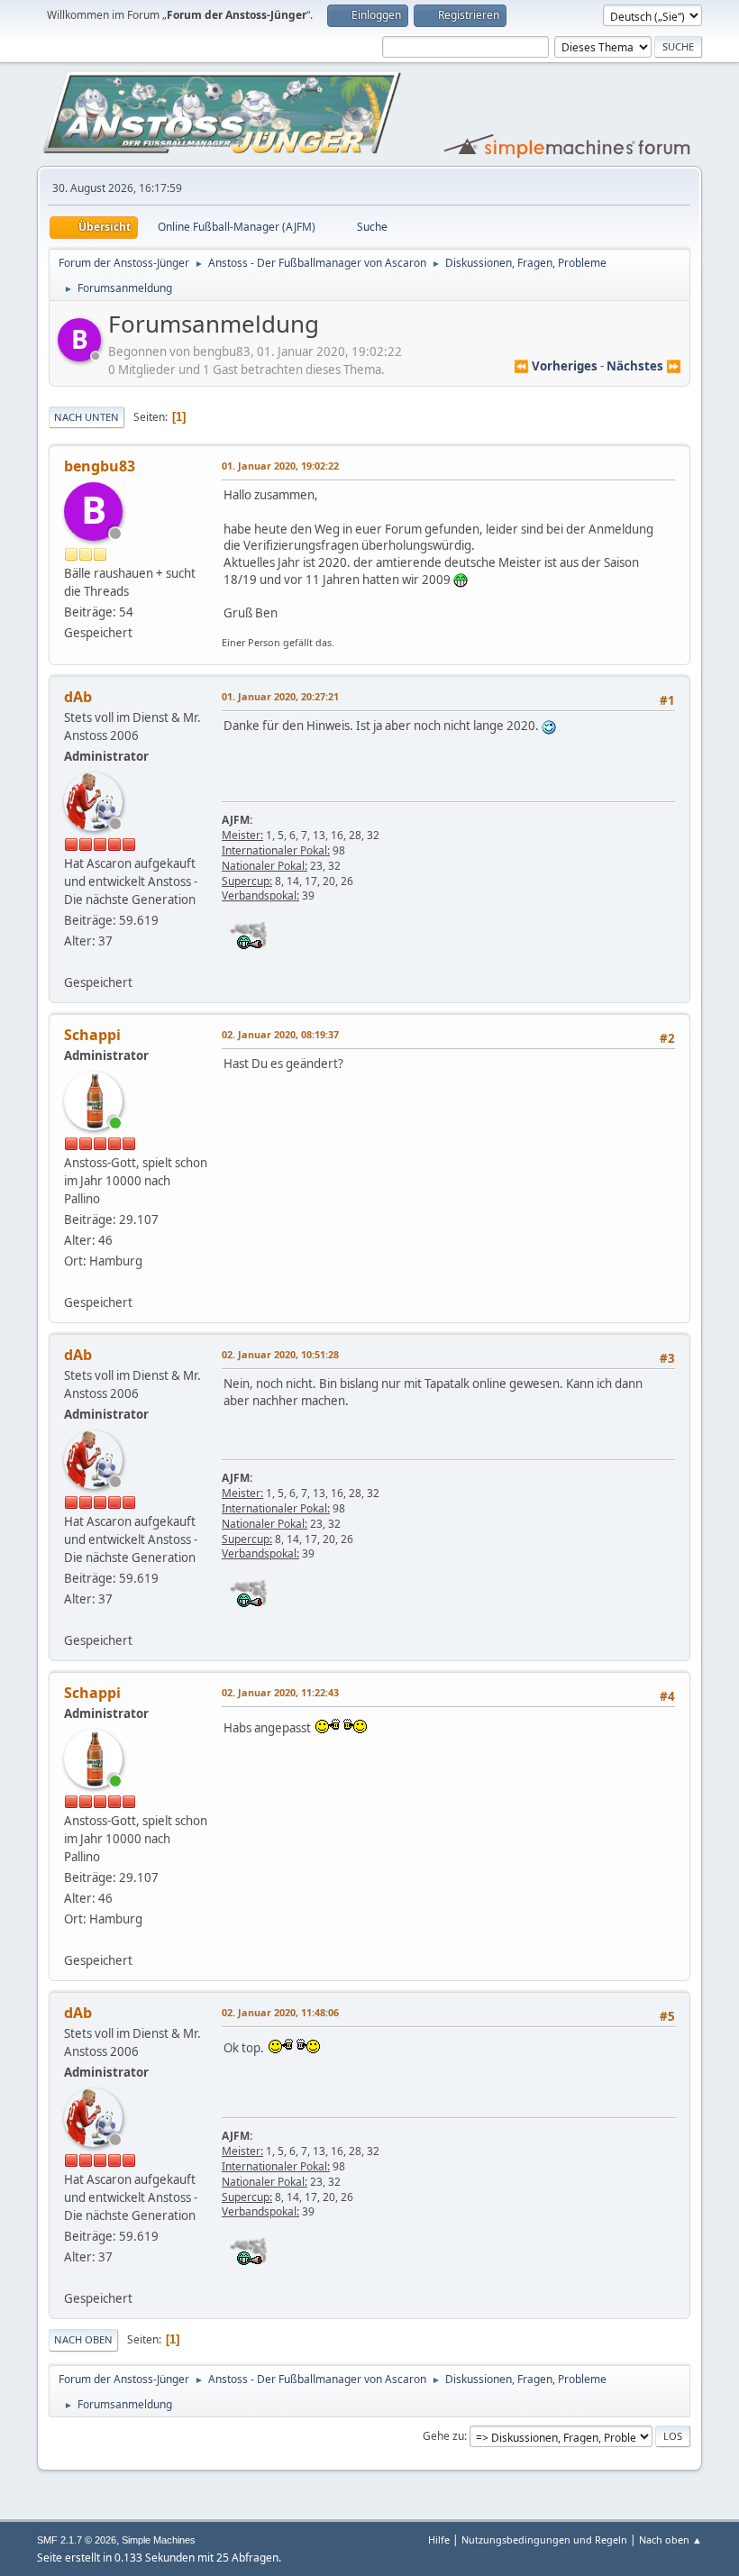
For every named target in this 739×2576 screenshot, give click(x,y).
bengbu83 (100, 466)
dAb (78, 697)
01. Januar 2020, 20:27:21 (280, 696)
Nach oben (83, 2339)
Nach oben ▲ (671, 2539)
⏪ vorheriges (556, 366)
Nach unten (87, 417)
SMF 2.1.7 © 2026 (77, 2540)
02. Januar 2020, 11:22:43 (280, 1692)
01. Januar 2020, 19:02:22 (280, 466)
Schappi (92, 1035)
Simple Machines (159, 2540)
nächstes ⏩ (644, 366)
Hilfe (439, 2539)
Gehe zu (443, 2436)
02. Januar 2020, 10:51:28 (280, 1354)
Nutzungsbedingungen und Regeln (544, 2539)
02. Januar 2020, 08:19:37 (280, 1034)
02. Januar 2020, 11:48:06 (280, 2012)
